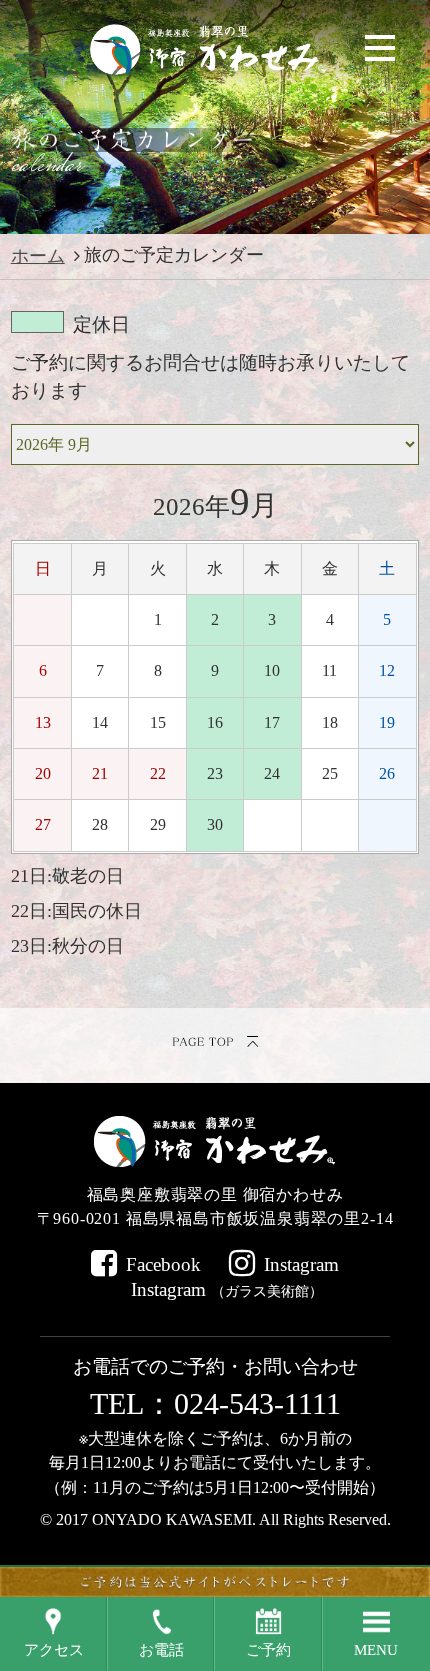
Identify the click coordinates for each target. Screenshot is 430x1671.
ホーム (38, 256)
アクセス (54, 1650)
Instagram (301, 1264)
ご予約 (268, 1650)
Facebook (163, 1264)
